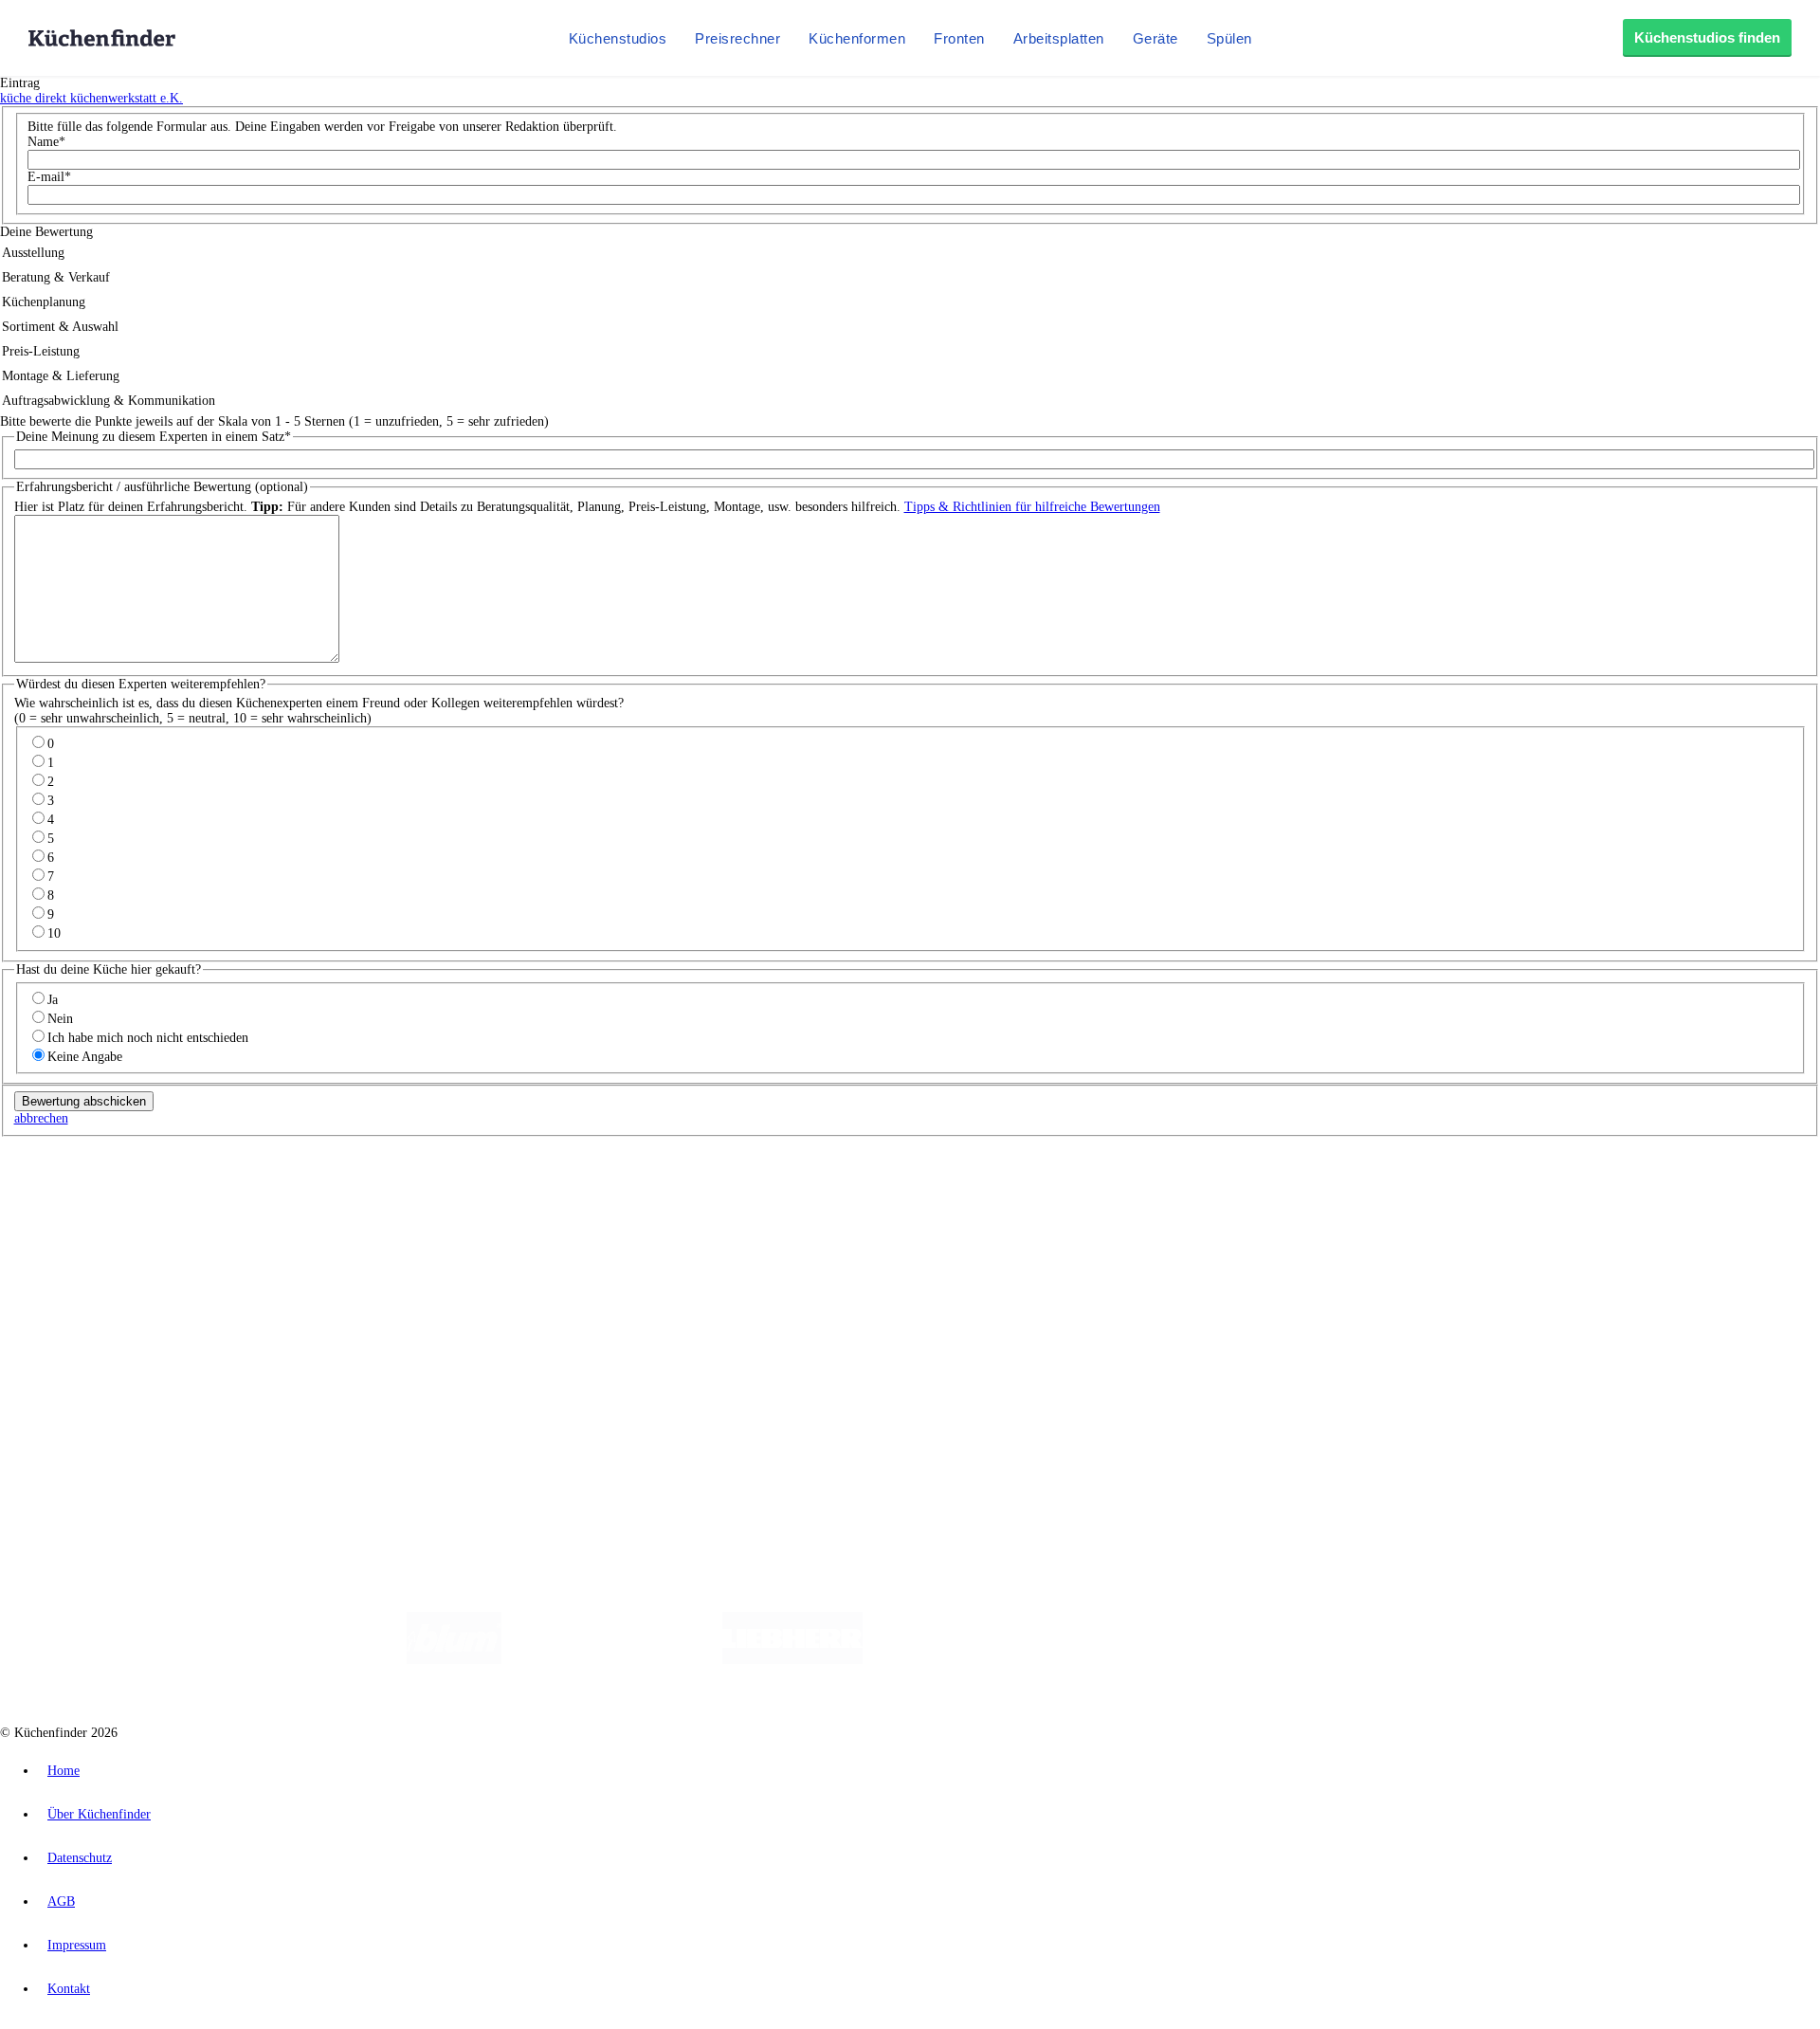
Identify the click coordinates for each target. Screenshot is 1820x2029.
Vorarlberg (264, 1194)
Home (64, 1771)
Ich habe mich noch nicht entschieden (148, 1038)
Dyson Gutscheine (318, 1209)
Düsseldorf (420, 1194)
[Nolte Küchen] (1133, 1660)
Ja (53, 1000)
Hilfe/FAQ (66, 1304)
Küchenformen (857, 38)
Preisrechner (737, 38)
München (214, 1194)
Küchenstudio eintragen (101, 1385)
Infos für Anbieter (86, 1354)
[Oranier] (978, 1660)
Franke (587, 1194)
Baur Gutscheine (484, 1209)
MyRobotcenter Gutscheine (589, 1209)
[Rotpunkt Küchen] (1242, 1660)
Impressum (77, 1945)
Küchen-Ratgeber (84, 1274)
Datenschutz (80, 1858)
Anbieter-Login (92, 1400)
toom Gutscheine (403, 1209)
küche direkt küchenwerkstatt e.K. (91, 98)
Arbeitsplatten (1059, 38)
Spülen (1229, 38)
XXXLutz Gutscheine (221, 1209)
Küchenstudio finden (93, 1163)
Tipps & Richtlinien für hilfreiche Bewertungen (1032, 507)
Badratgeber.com (83, 1319)
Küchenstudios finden (1707, 37)
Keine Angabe (85, 1057)
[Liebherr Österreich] (792, 1660)
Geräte (1156, 38)
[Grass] (612, 1660)
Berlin (125, 1194)
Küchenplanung (80, 1243)
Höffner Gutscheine (701, 1209)
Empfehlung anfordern (99, 1178)
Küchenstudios (618, 38)
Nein (60, 1019)
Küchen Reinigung (88, 1259)
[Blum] (454, 1660)
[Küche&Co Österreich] (1382, 1660)
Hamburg (165, 1194)
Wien (378, 1194)
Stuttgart (547, 1194)
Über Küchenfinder (90, 1289)
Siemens (628, 1194)
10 (54, 933)
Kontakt (69, 1989)
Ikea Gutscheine (130, 1209)
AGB (61, 1901)
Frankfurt (473, 1194)
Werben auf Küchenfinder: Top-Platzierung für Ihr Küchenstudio (212, 1370)
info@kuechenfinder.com (343, 1434)
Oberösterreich (327, 1194)
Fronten (959, 38)
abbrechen (41, 1118)
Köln (511, 1194)
